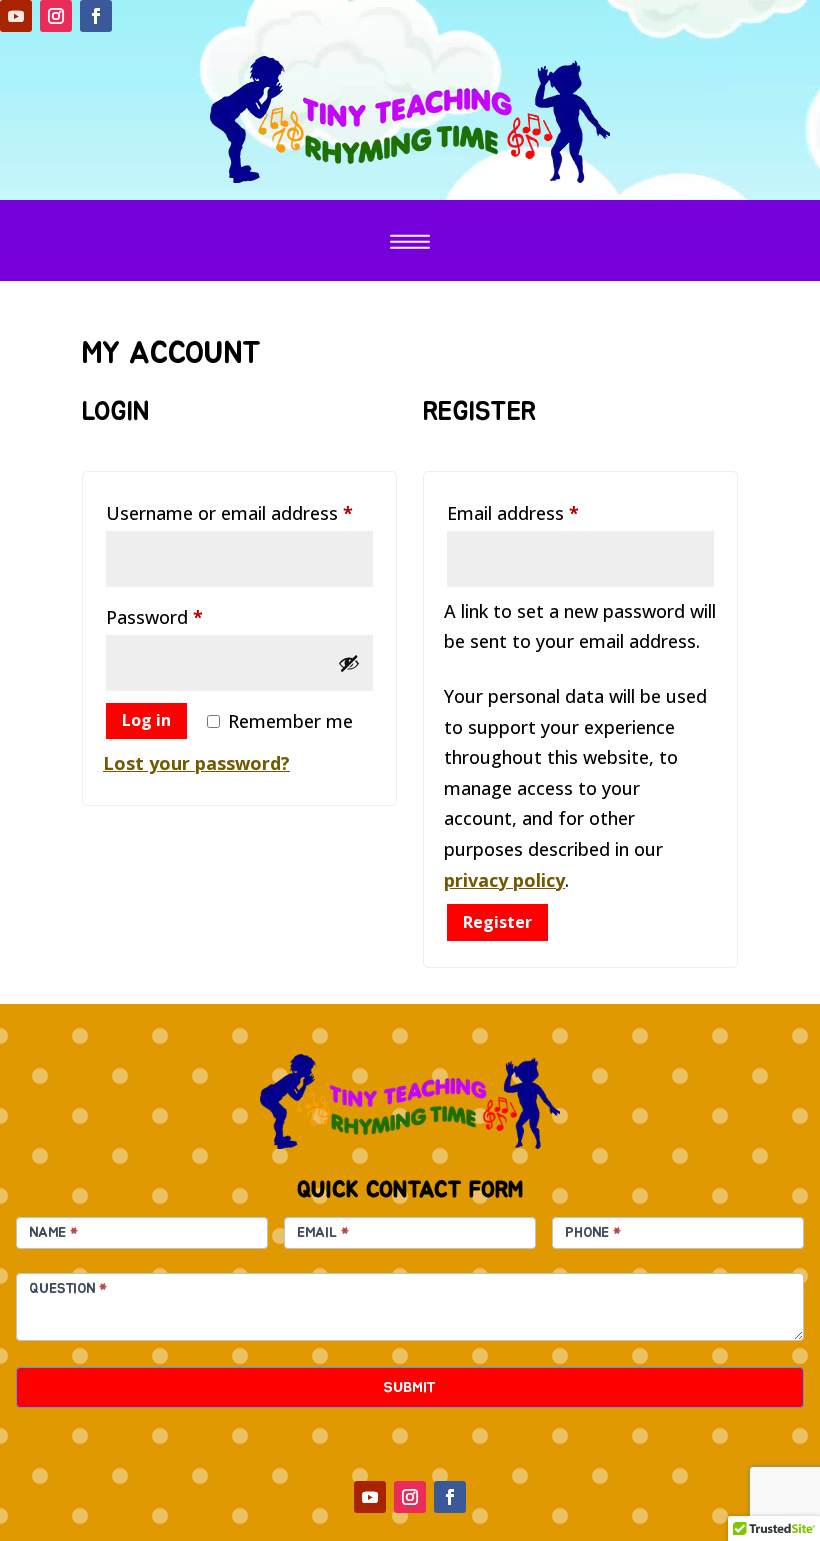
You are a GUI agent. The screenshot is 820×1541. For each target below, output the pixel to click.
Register (497, 922)
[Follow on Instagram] (56, 16)
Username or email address (239, 512)
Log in (146, 720)
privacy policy (504, 880)
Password (191, 616)
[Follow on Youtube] (16, 16)
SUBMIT (410, 1387)
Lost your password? (196, 763)
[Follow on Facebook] (96, 16)
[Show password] (349, 663)
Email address (550, 512)
